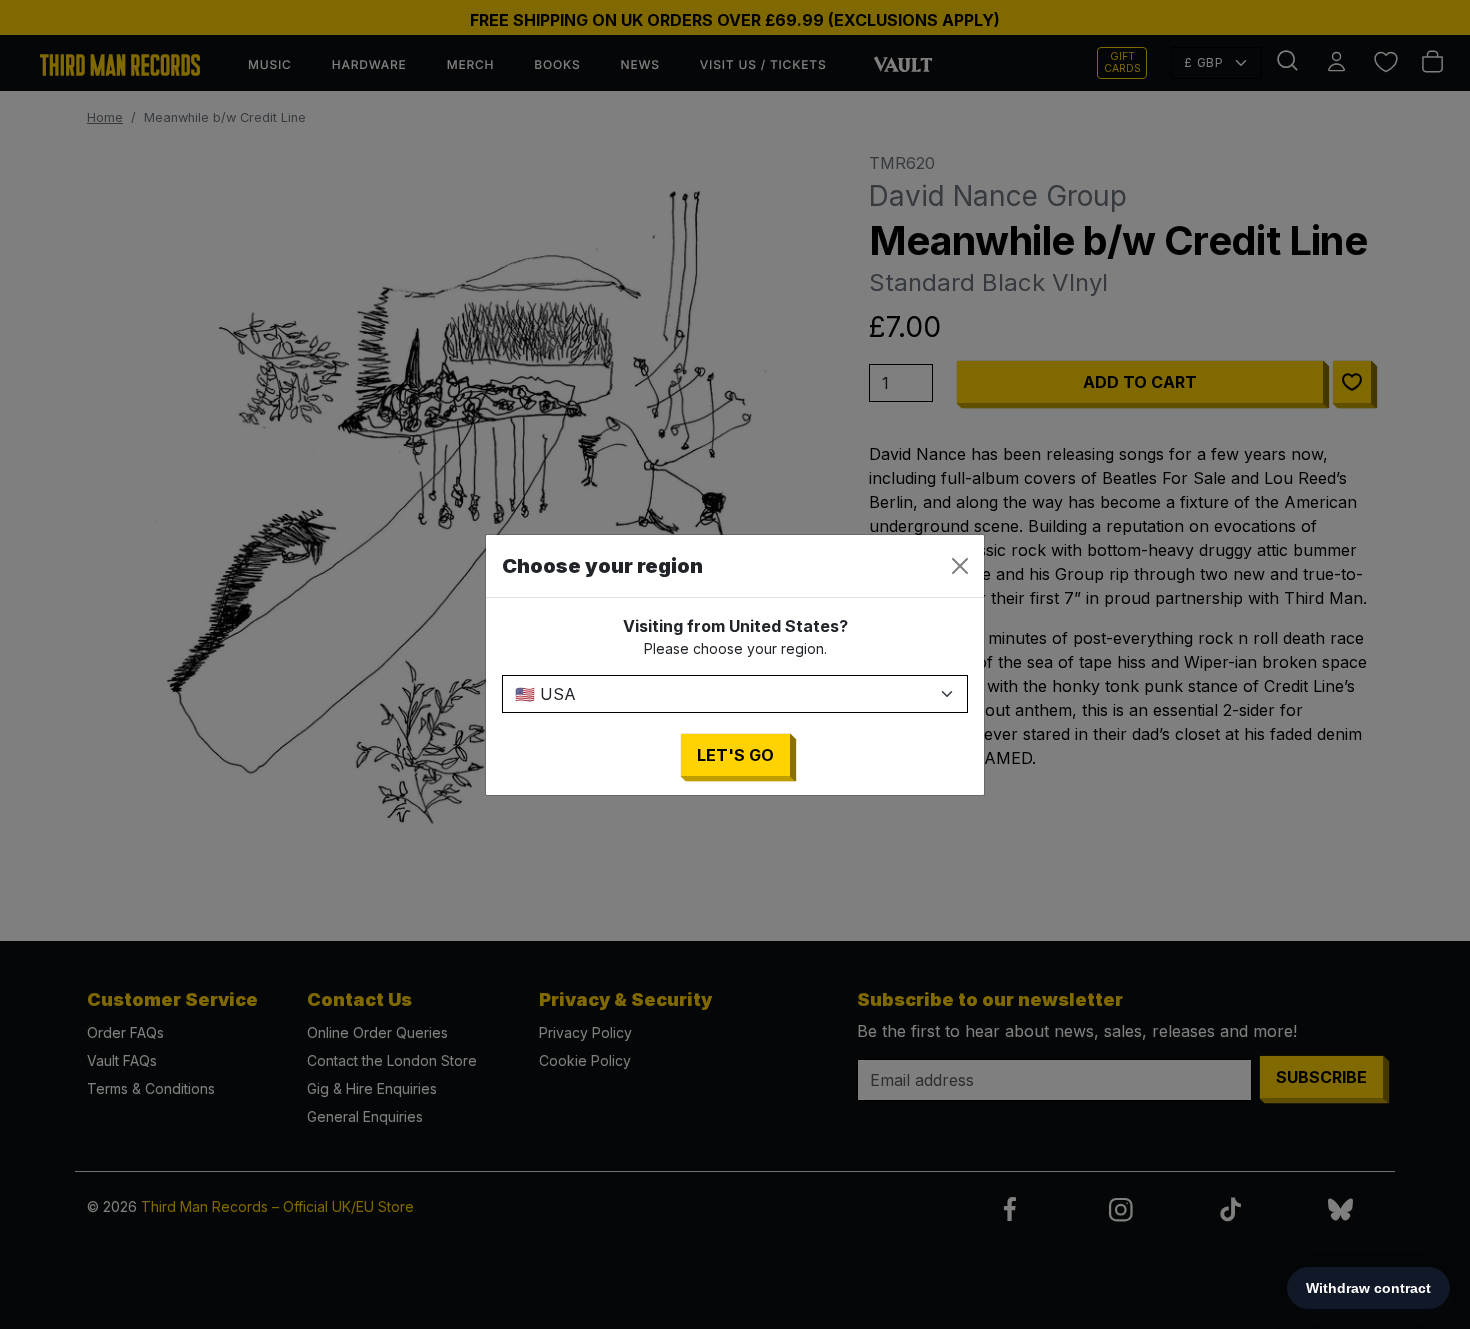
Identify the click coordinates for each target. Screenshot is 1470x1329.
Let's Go (735, 755)
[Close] (960, 566)
